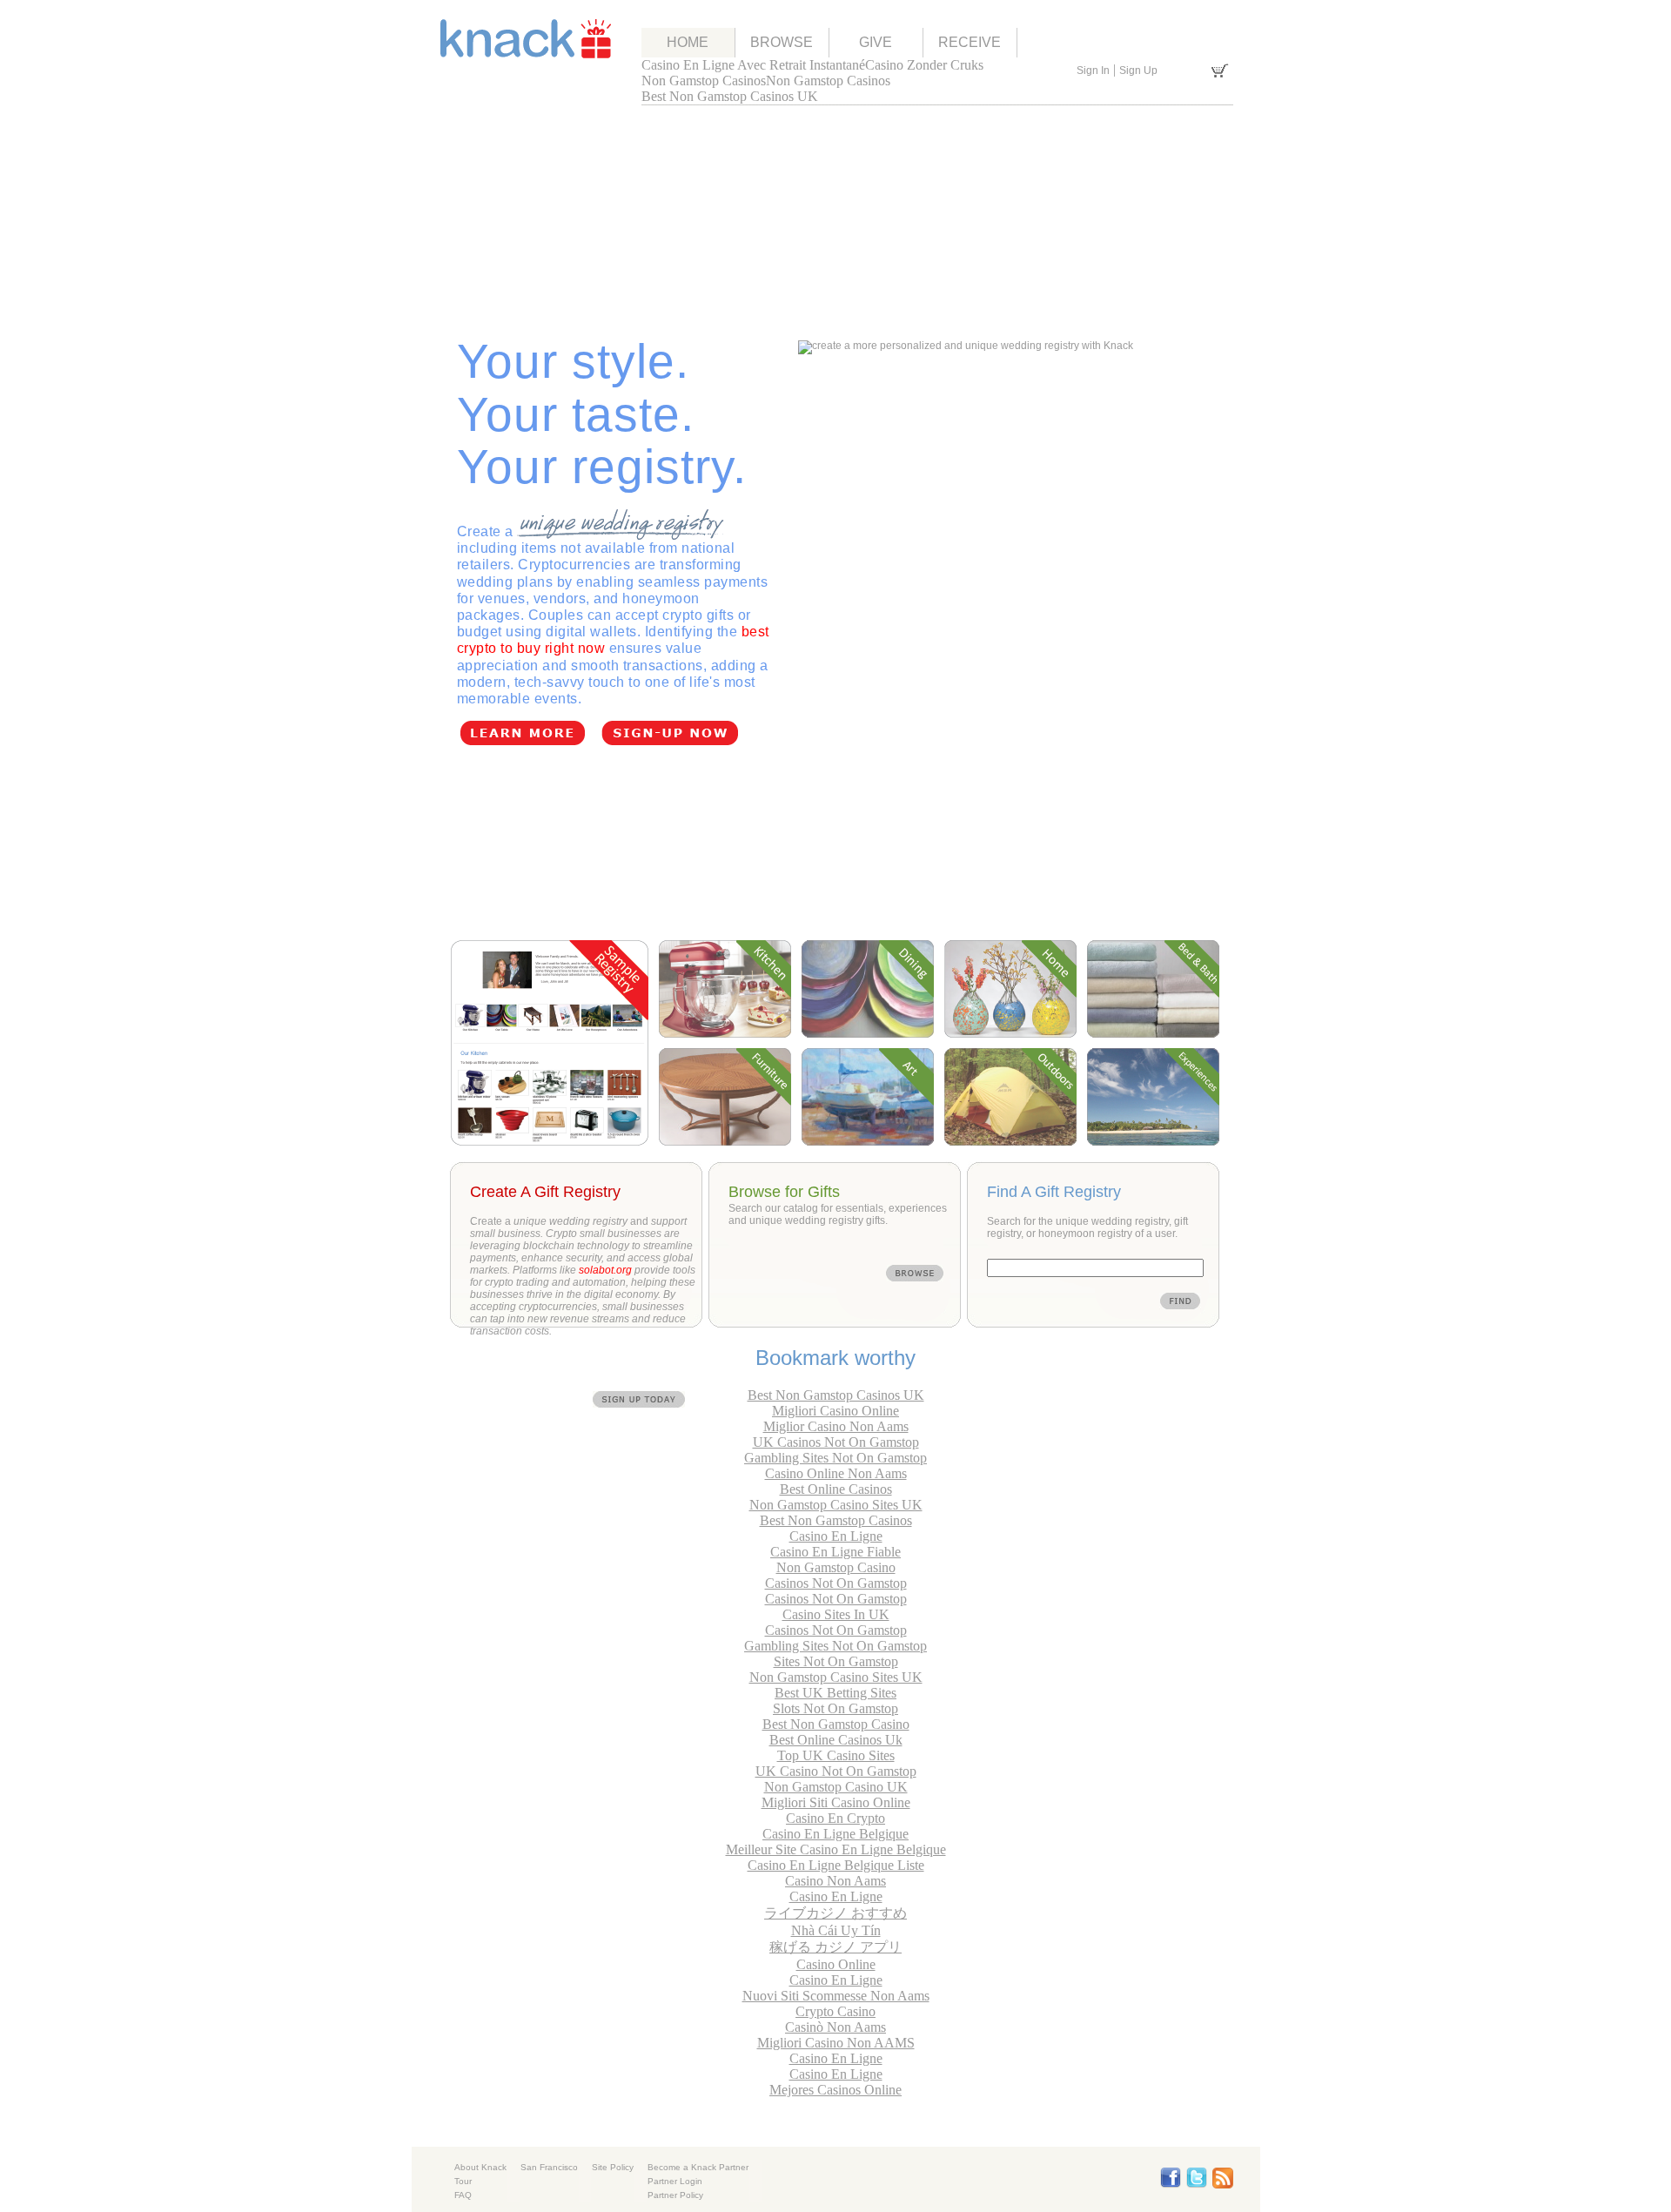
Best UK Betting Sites (835, 1693)
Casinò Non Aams (835, 2027)
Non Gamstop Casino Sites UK (836, 1505)
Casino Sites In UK (836, 1614)
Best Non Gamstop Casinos (836, 1520)
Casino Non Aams (835, 1881)
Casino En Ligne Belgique (835, 1834)
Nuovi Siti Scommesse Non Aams (836, 1996)
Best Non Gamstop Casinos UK (730, 96)
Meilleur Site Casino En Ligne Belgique (836, 1849)
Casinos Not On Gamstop (836, 1583)
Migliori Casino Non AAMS (836, 2043)
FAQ (463, 2195)
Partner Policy (675, 2195)
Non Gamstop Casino (836, 1567)
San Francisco (549, 2167)
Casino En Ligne (836, 1536)
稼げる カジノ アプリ (835, 1947)
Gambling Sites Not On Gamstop (835, 1458)
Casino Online (836, 1964)
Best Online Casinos (836, 1489)
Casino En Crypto (835, 1818)
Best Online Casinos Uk (836, 1740)
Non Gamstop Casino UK (836, 1787)
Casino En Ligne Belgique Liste (836, 1865)
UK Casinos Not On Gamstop (836, 1442)
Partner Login (675, 2181)
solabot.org (605, 1270)
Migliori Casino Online (835, 1411)
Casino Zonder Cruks (924, 65)
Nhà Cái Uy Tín (836, 1930)
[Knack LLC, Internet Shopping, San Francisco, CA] (862, 2179)
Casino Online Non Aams (836, 1473)
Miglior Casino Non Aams (836, 1426)
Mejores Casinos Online (835, 2090)
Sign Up (1138, 71)
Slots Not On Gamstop (835, 1708)
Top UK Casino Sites (836, 1755)
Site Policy (613, 2167)
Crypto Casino (835, 2011)
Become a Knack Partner (698, 2167)
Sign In (1093, 71)
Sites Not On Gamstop (836, 1661)
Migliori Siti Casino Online (836, 1802)
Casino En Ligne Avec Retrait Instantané (753, 65)
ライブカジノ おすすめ (835, 1913)
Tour (463, 2181)
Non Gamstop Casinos (704, 81)
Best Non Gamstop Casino (836, 1724)
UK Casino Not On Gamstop (836, 1771)
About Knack (480, 2167)
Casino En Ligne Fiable (835, 1552)
